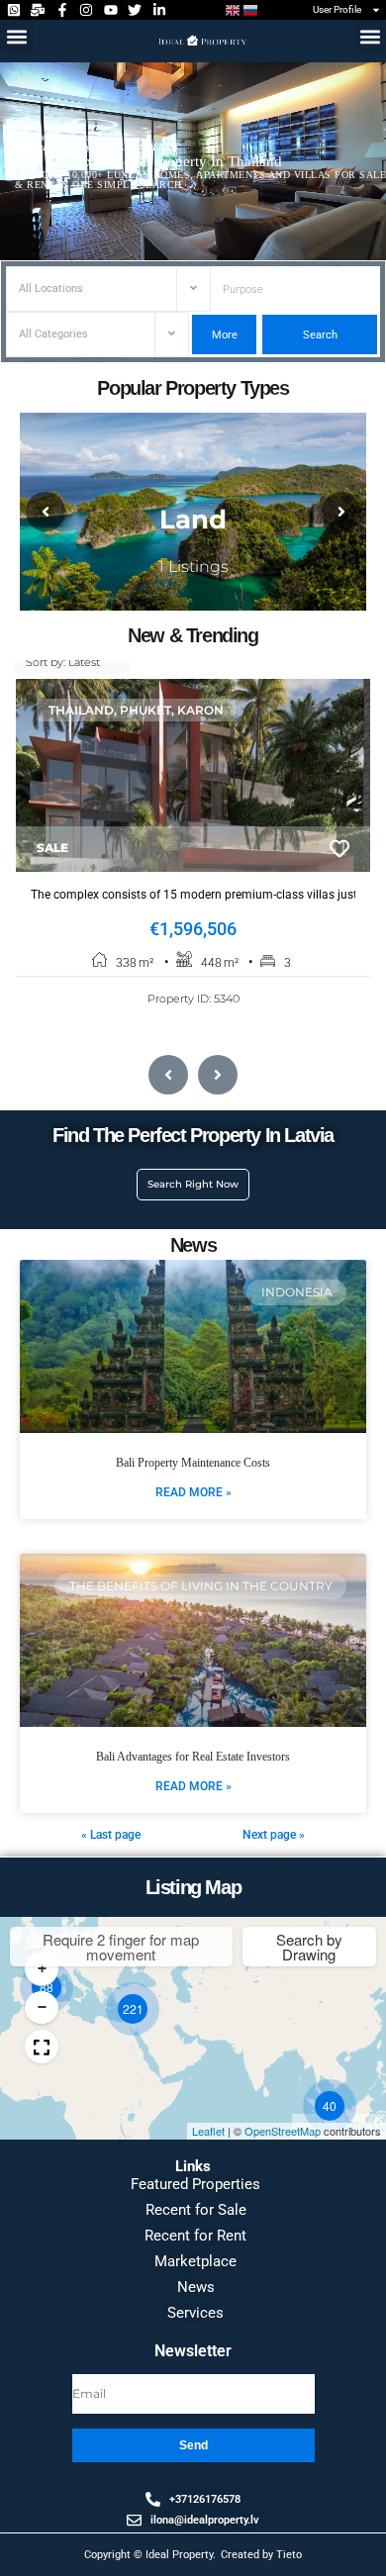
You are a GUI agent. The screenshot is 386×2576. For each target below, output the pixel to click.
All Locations (51, 288)
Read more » (193, 1492)
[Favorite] (339, 849)
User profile (337, 9)
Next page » (274, 1835)
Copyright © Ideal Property (148, 2555)
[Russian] (251, 10)
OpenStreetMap (283, 2131)
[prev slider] (46, 512)
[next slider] (341, 512)
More (225, 335)
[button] (16, 36)
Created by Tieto (261, 2555)
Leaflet (208, 2131)
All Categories (53, 334)
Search (319, 335)
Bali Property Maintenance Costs (193, 1463)
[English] (234, 10)
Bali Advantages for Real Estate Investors (193, 1757)
